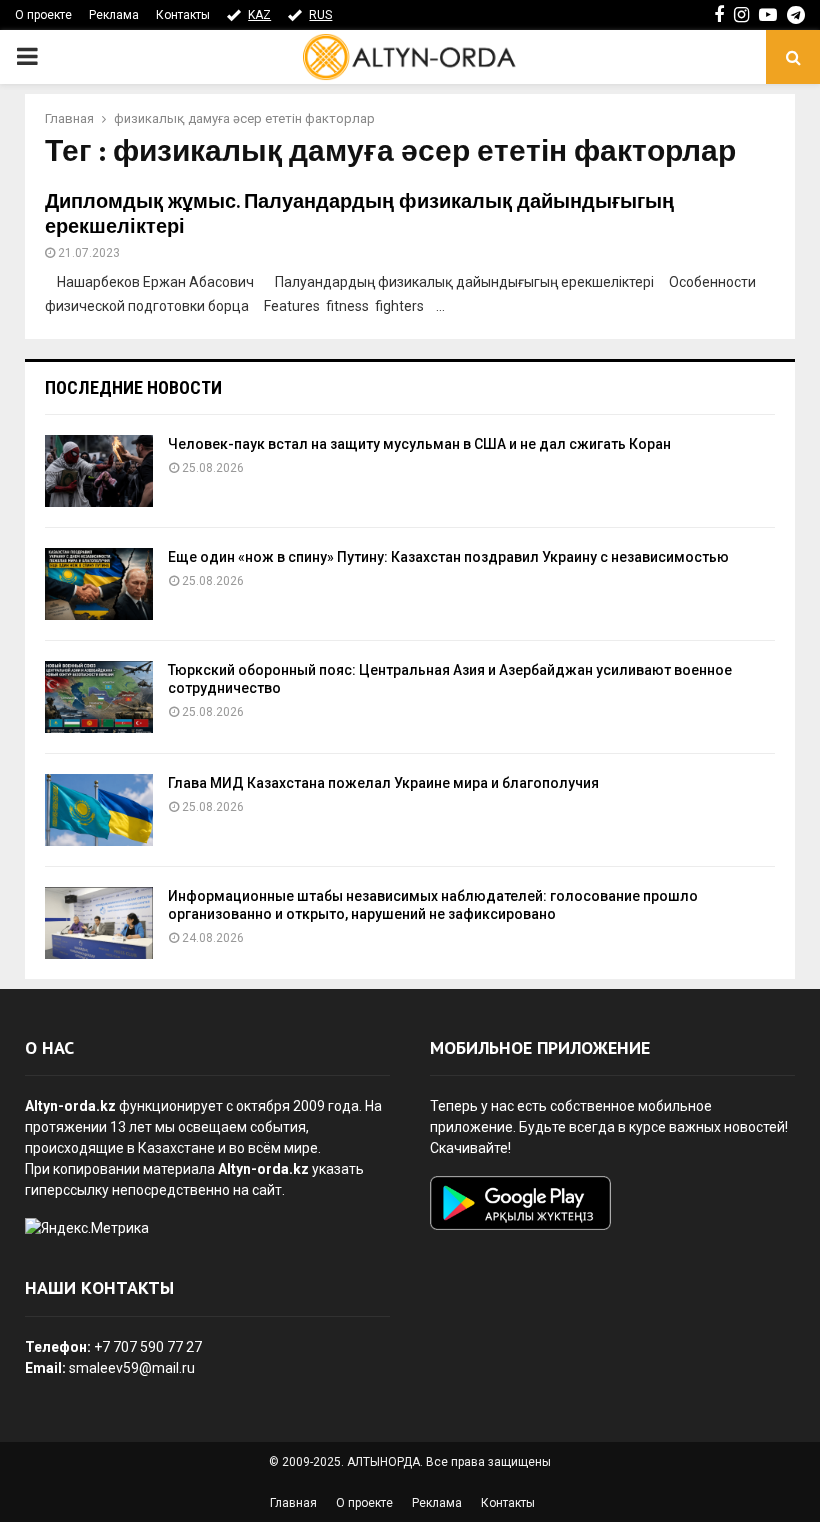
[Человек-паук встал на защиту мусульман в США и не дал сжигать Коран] (99, 471)
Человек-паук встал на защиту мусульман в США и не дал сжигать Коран (419, 444)
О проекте (43, 15)
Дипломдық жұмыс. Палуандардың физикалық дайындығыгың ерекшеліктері (359, 214)
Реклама (114, 15)
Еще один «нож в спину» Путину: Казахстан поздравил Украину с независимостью (448, 557)
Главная (293, 1503)
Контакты (183, 15)
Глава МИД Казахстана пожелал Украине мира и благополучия (383, 783)
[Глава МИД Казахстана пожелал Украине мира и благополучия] (99, 810)
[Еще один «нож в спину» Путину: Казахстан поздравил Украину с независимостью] (99, 584)
